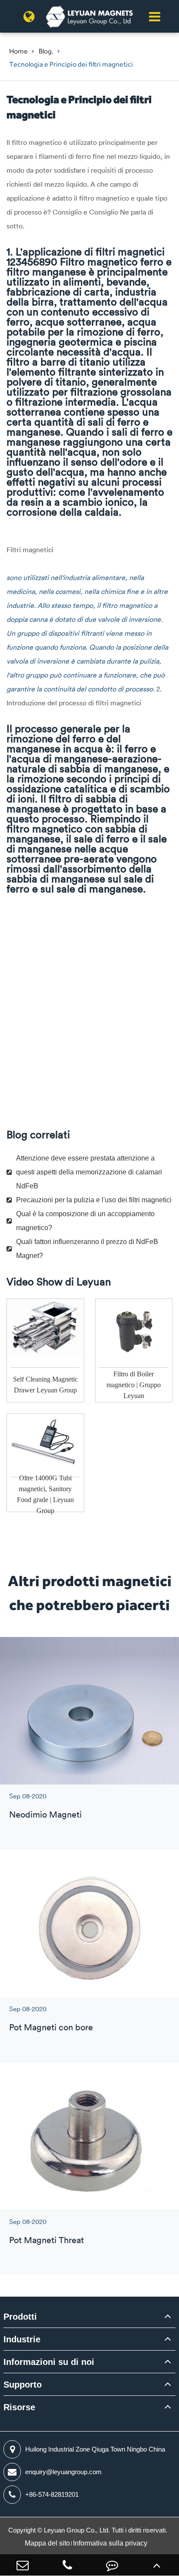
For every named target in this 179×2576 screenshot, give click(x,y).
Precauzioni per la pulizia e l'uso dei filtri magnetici (94, 1200)
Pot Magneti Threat (46, 2240)
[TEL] (67, 2565)
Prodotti (20, 2317)
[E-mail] (22, 2565)
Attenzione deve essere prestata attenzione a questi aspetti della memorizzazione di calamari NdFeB (89, 1172)
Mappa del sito (47, 2543)
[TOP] (157, 2565)
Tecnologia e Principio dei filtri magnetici (71, 64)
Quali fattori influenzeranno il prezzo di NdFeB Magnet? (87, 1249)
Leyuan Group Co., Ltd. (78, 2530)
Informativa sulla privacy (110, 2543)
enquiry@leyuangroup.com (63, 2472)
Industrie (22, 2339)
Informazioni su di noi (49, 2362)
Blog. (46, 51)
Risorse (19, 2407)
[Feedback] (112, 2565)
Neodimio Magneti (45, 1814)
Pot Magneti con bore (51, 2027)
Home (18, 51)
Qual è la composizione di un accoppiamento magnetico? (85, 1221)
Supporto (23, 2385)
